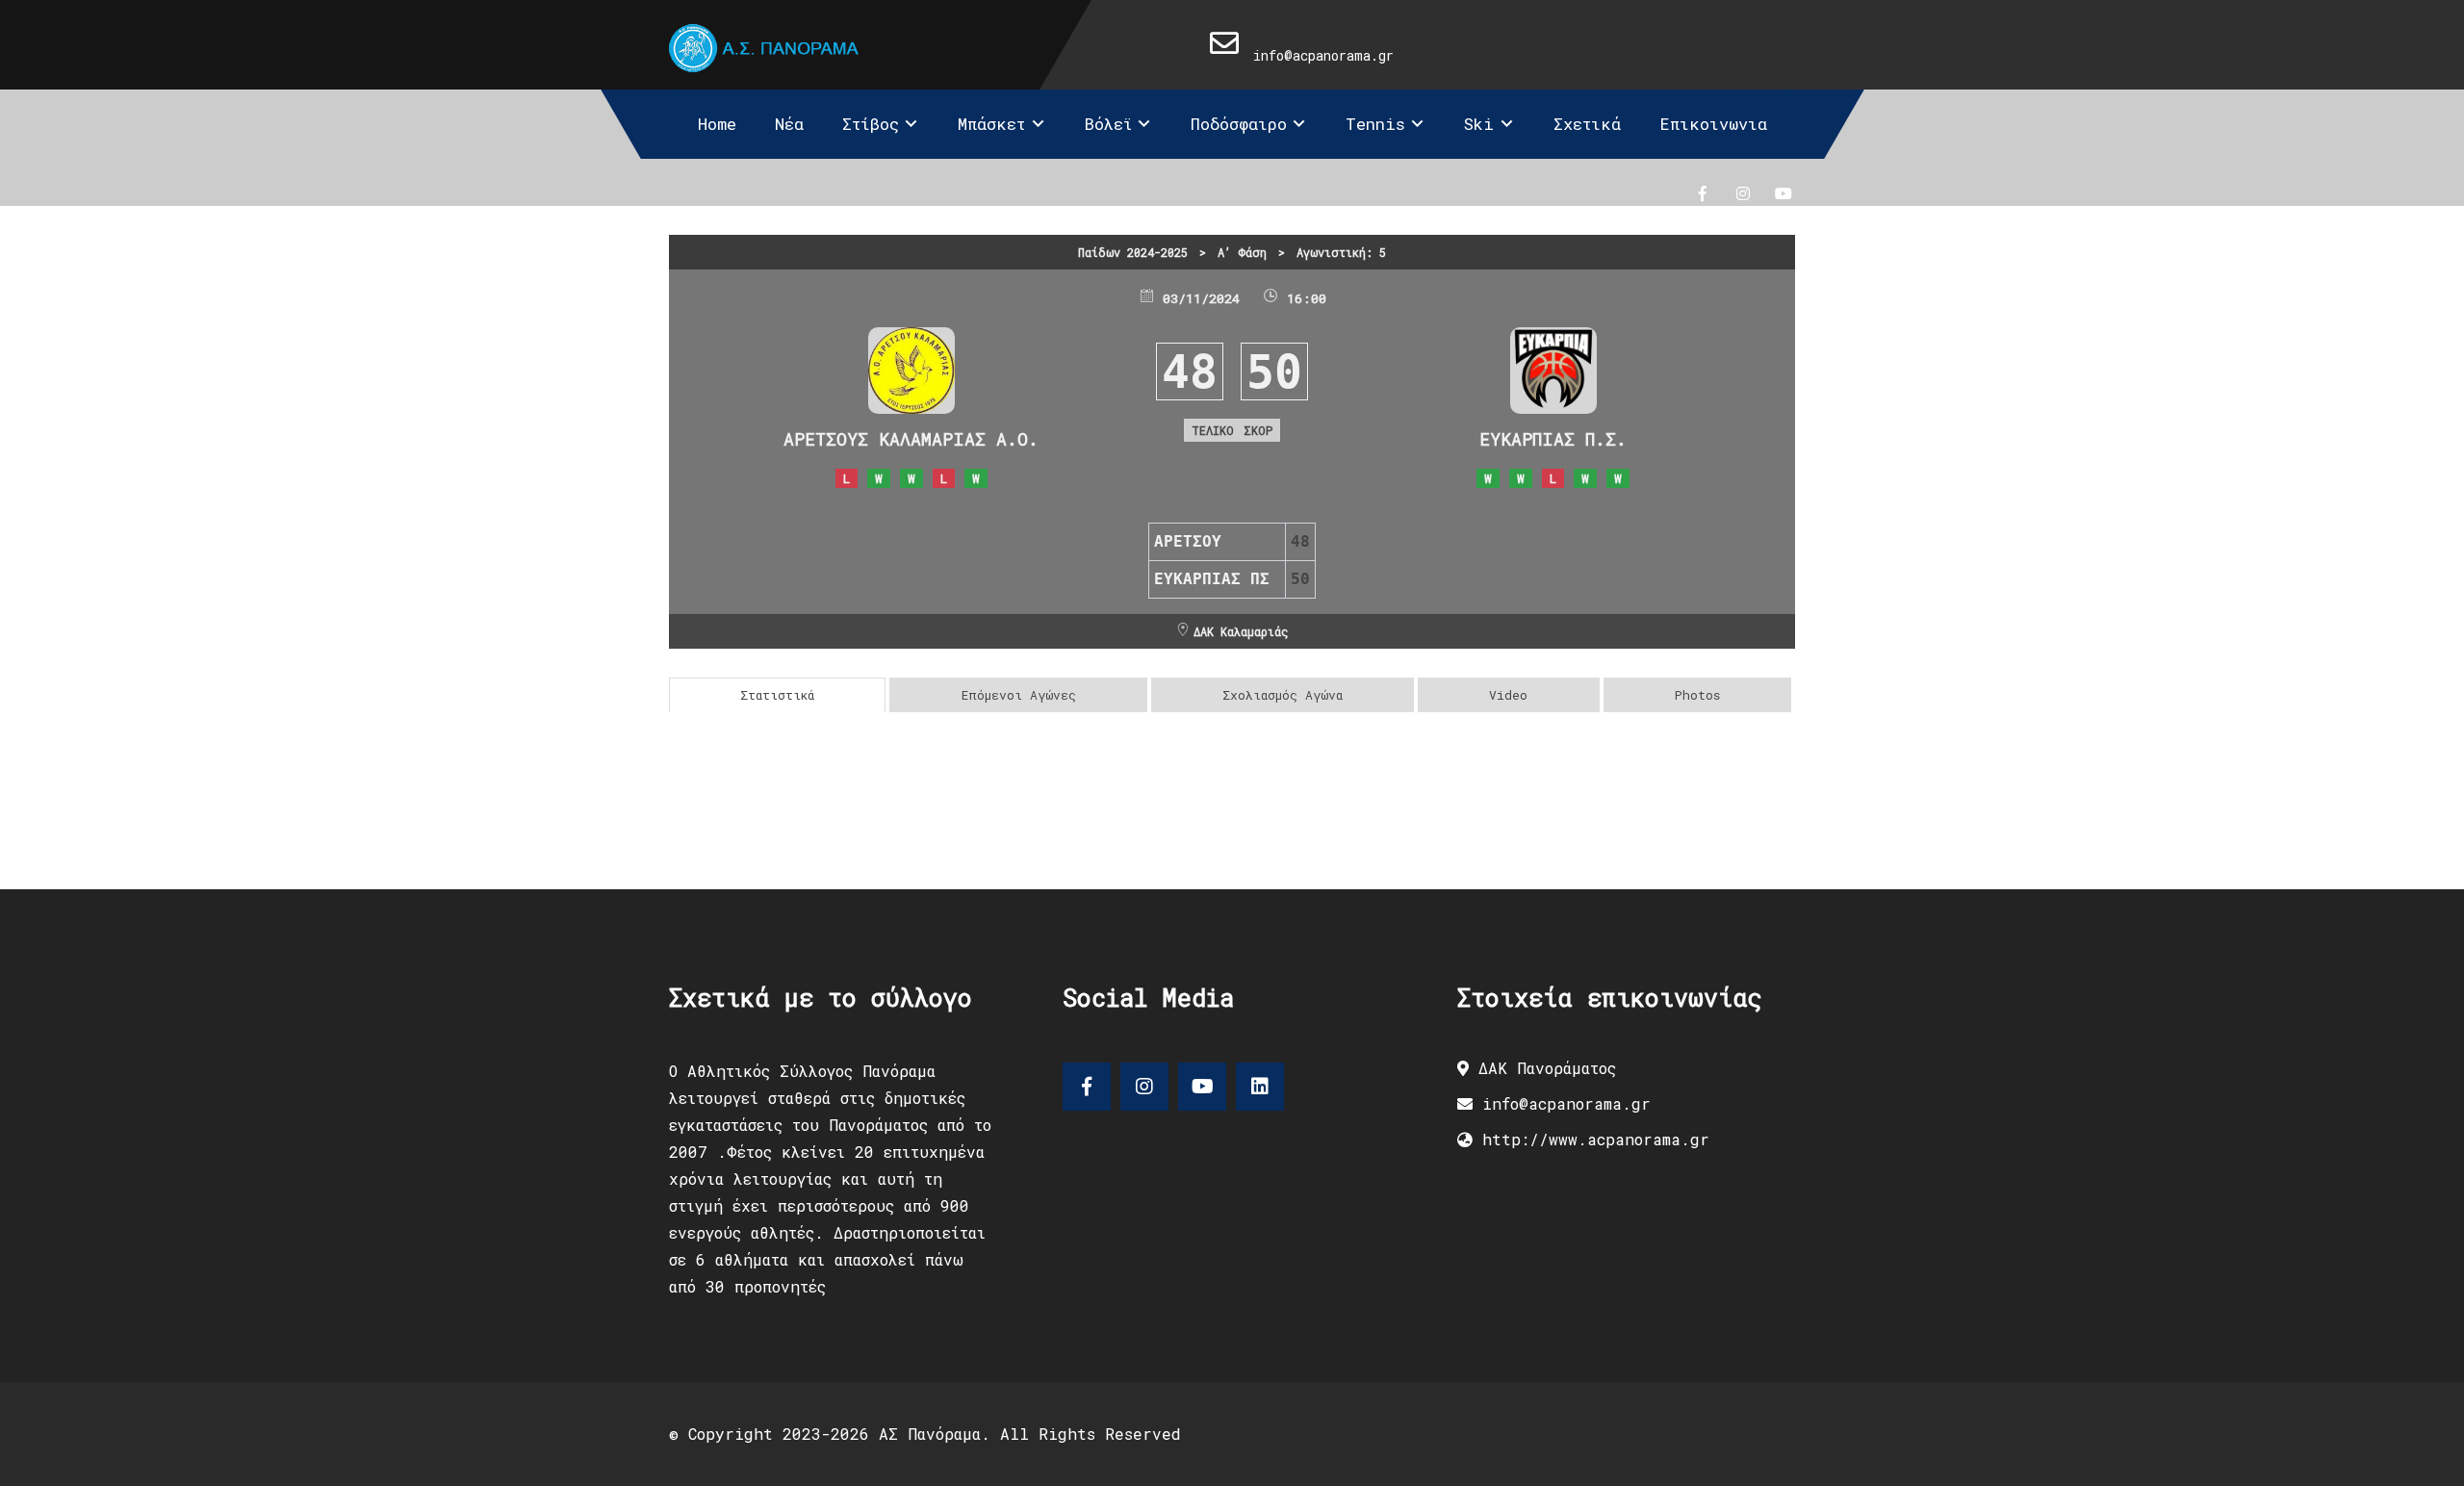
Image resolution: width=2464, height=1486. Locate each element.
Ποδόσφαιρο (1239, 124)
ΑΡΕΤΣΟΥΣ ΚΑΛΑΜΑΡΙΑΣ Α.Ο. (911, 439)
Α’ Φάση (1242, 252)
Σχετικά (1587, 124)
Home (717, 124)
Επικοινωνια (1713, 124)
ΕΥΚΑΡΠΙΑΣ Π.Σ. (1553, 439)
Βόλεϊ (1108, 124)
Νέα (789, 124)
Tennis (1375, 124)
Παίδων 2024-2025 (1133, 252)
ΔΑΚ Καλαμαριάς (1241, 631)
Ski (1479, 124)
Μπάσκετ (991, 124)
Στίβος (871, 124)
